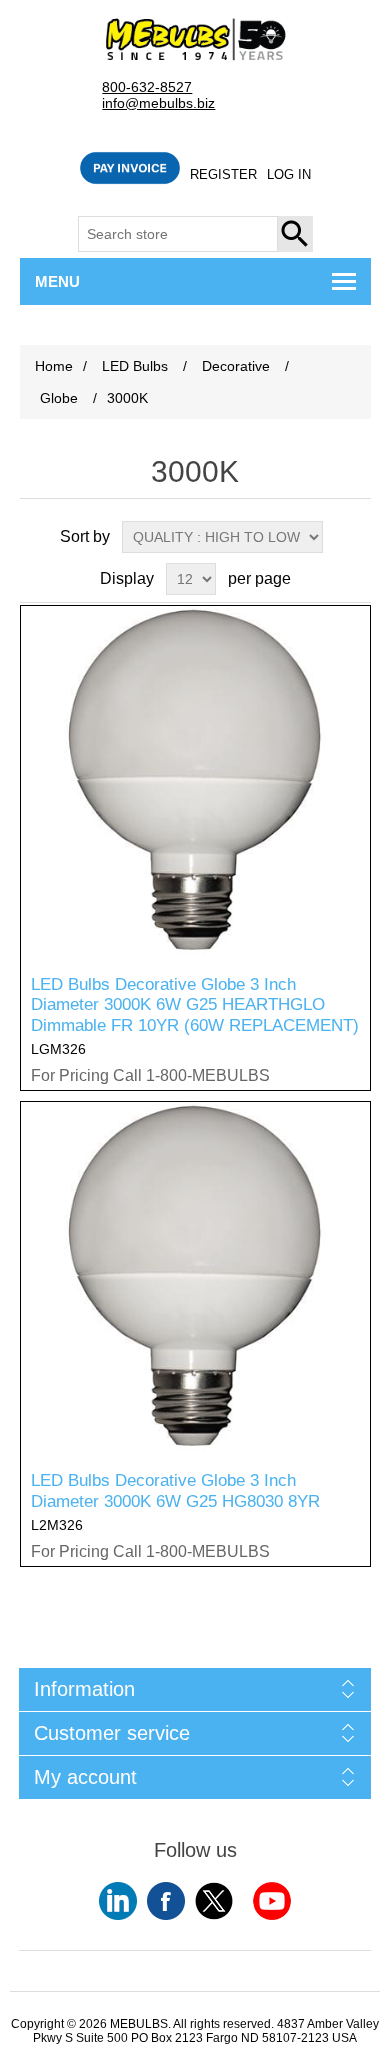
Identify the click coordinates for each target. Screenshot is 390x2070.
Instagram (272, 1901)
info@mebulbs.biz (158, 103)
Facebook (166, 1901)
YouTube (118, 1901)
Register (223, 174)
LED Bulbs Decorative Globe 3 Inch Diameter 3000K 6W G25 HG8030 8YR (175, 1490)
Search (296, 234)
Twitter (214, 1901)
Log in (289, 174)
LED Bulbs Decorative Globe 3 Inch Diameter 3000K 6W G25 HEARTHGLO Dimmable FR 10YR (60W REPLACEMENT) (195, 1005)
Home (54, 366)
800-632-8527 (147, 87)
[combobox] (178, 234)
